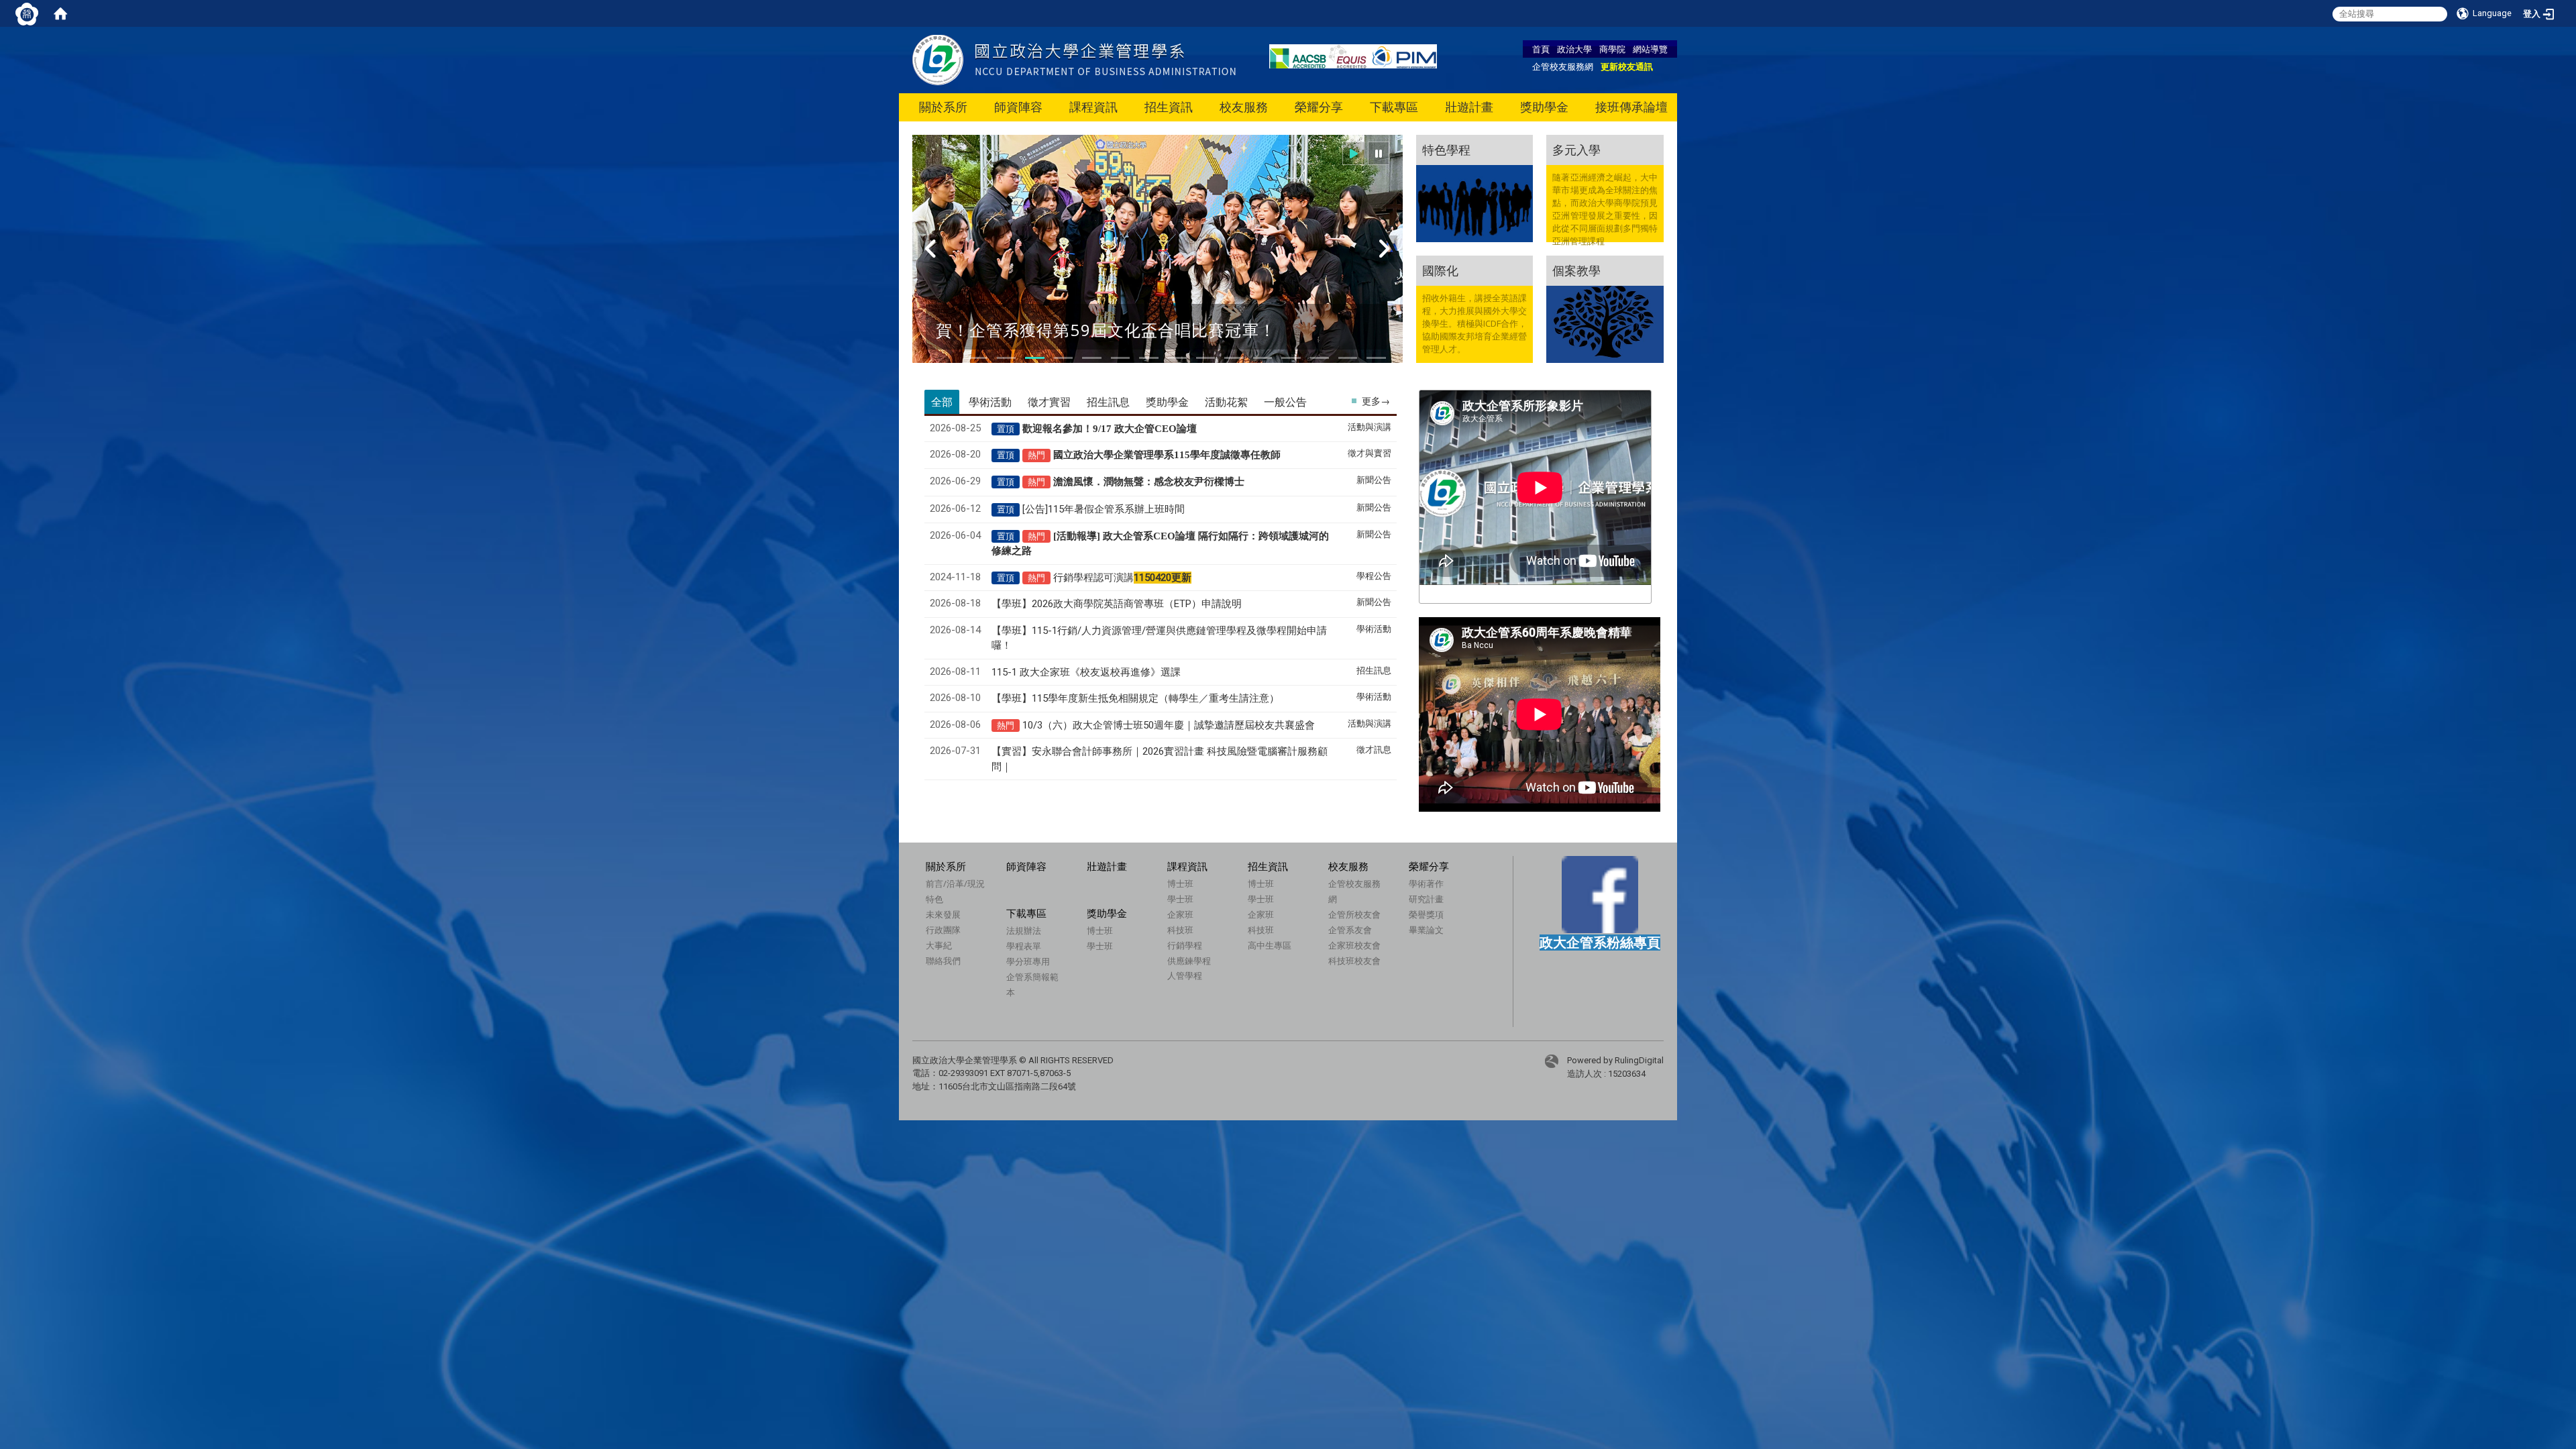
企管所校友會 (1354, 914)
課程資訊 (1093, 107)
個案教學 (1576, 270)
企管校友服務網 (1563, 66)
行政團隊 (943, 930)
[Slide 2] (1006, 358)
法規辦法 (1024, 930)
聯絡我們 (943, 961)
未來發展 (943, 914)
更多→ (1376, 401)
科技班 (1180, 930)
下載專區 (1394, 107)
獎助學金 (1544, 107)
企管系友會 (1350, 930)
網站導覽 (1650, 49)
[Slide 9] (1205, 358)
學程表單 (1024, 946)
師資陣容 (1018, 107)
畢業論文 (1426, 930)
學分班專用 (1028, 961)
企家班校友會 (1354, 945)
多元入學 (1576, 150)
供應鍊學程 (1189, 961)
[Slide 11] (1263, 358)
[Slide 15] (1376, 358)
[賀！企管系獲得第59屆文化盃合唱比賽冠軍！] (1158, 257)
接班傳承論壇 (1631, 107)
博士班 (1180, 883)
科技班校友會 (1354, 961)
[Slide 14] (1348, 358)
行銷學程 (1185, 945)
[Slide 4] (1063, 358)
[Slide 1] (978, 358)
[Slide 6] (1120, 358)
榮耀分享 (1319, 107)
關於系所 (943, 107)
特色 (934, 899)
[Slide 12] (1291, 358)
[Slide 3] (1034, 358)
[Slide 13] (1320, 358)
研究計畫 (1426, 899)
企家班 (1180, 914)
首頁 (1541, 49)
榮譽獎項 (1426, 914)
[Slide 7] (1148, 358)
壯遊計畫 (1469, 107)
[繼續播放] (1354, 153)
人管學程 (1185, 975)
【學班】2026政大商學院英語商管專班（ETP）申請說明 (1117, 604)
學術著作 (1426, 883)
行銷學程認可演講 (1122, 578)
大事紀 (939, 945)
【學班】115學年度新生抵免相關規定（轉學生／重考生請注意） (1135, 698)
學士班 (1180, 899)
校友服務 (1244, 107)
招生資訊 (1169, 107)
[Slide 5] (1091, 358)
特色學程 (1446, 150)
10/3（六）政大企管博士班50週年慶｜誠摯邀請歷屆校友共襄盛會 (1169, 725)
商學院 (1612, 49)
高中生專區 (1270, 945)
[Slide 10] (1234, 358)
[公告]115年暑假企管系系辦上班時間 (1104, 509)
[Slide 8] (1177, 358)
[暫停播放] (1379, 153)
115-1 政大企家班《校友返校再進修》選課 (1086, 672)
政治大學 (1574, 49)
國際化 (1440, 270)
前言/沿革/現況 (955, 883)
